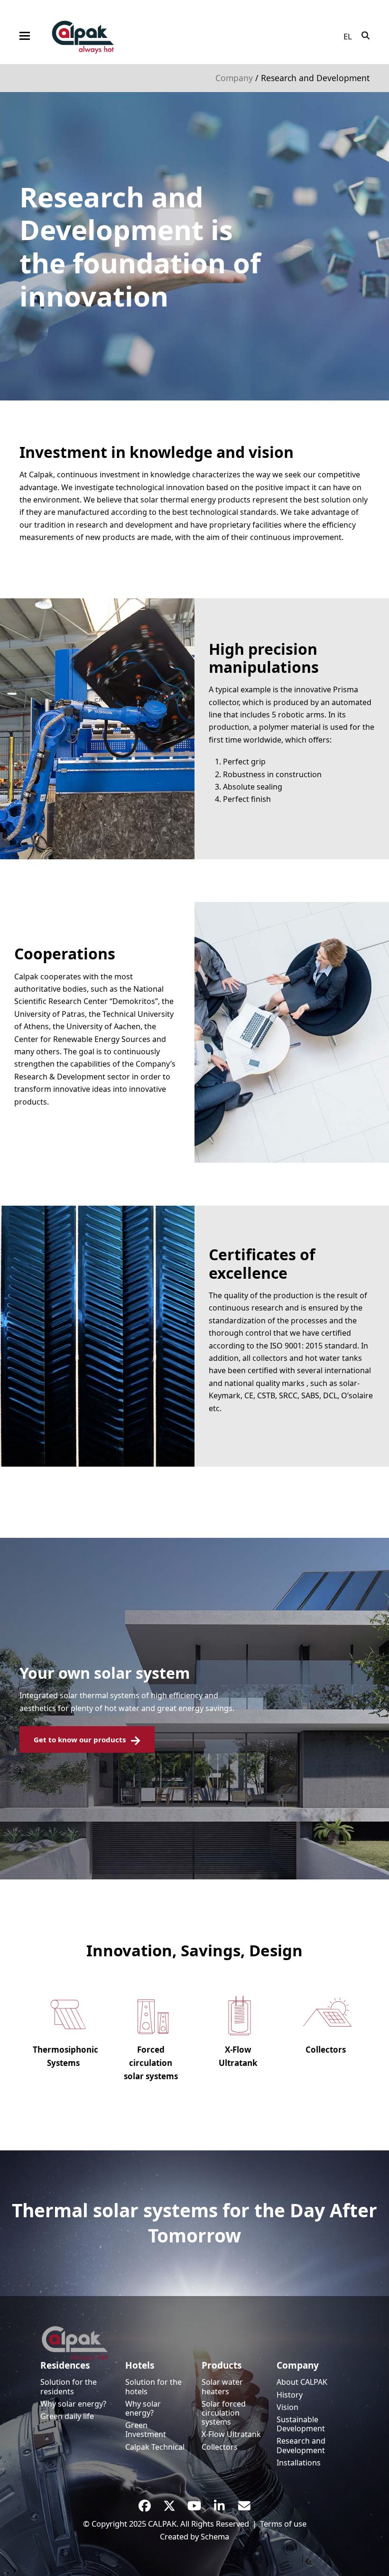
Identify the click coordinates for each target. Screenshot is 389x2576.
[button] (25, 36)
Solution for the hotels (153, 2386)
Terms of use (283, 2524)
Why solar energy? (73, 2404)
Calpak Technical (155, 2447)
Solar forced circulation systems (224, 2413)
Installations (299, 2463)
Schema (215, 2536)
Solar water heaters (222, 2386)
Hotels (140, 2365)
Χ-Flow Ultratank (231, 2434)
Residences (65, 2365)
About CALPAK (302, 2382)
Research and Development (301, 2445)
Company (234, 78)
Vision (287, 2407)
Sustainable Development (301, 2424)
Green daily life (67, 2416)
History (290, 2395)
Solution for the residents (69, 2386)
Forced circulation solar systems (151, 2063)
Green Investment (146, 2430)
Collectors (220, 2447)
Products (222, 2365)
